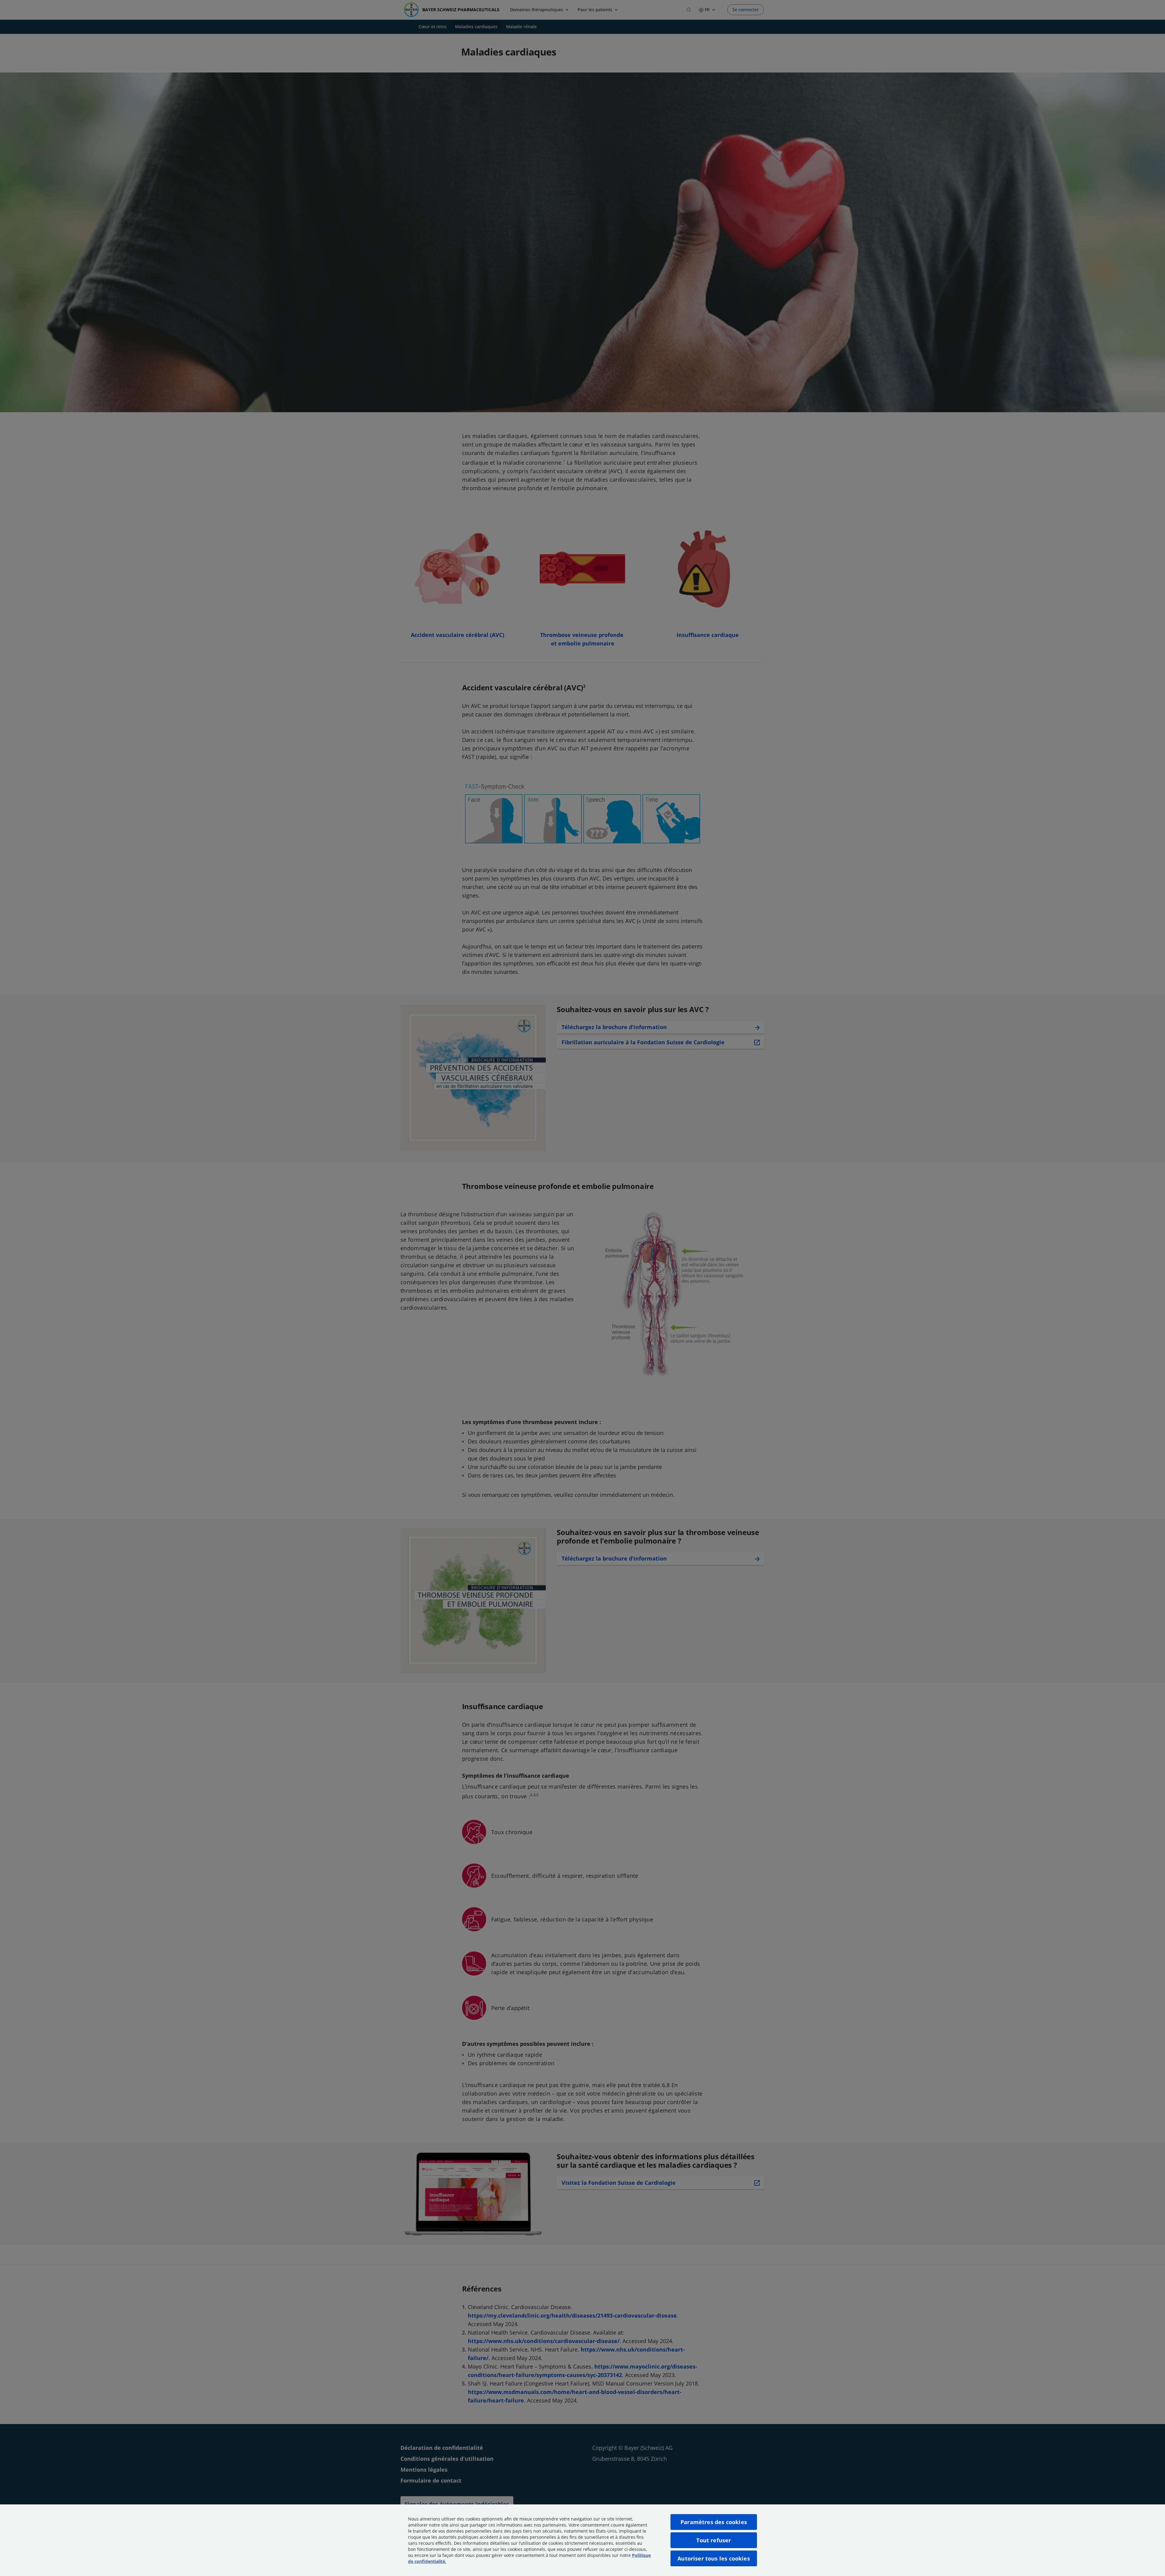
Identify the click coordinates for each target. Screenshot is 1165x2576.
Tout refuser (714, 2540)
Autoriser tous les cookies (714, 2558)
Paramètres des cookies (714, 2522)
